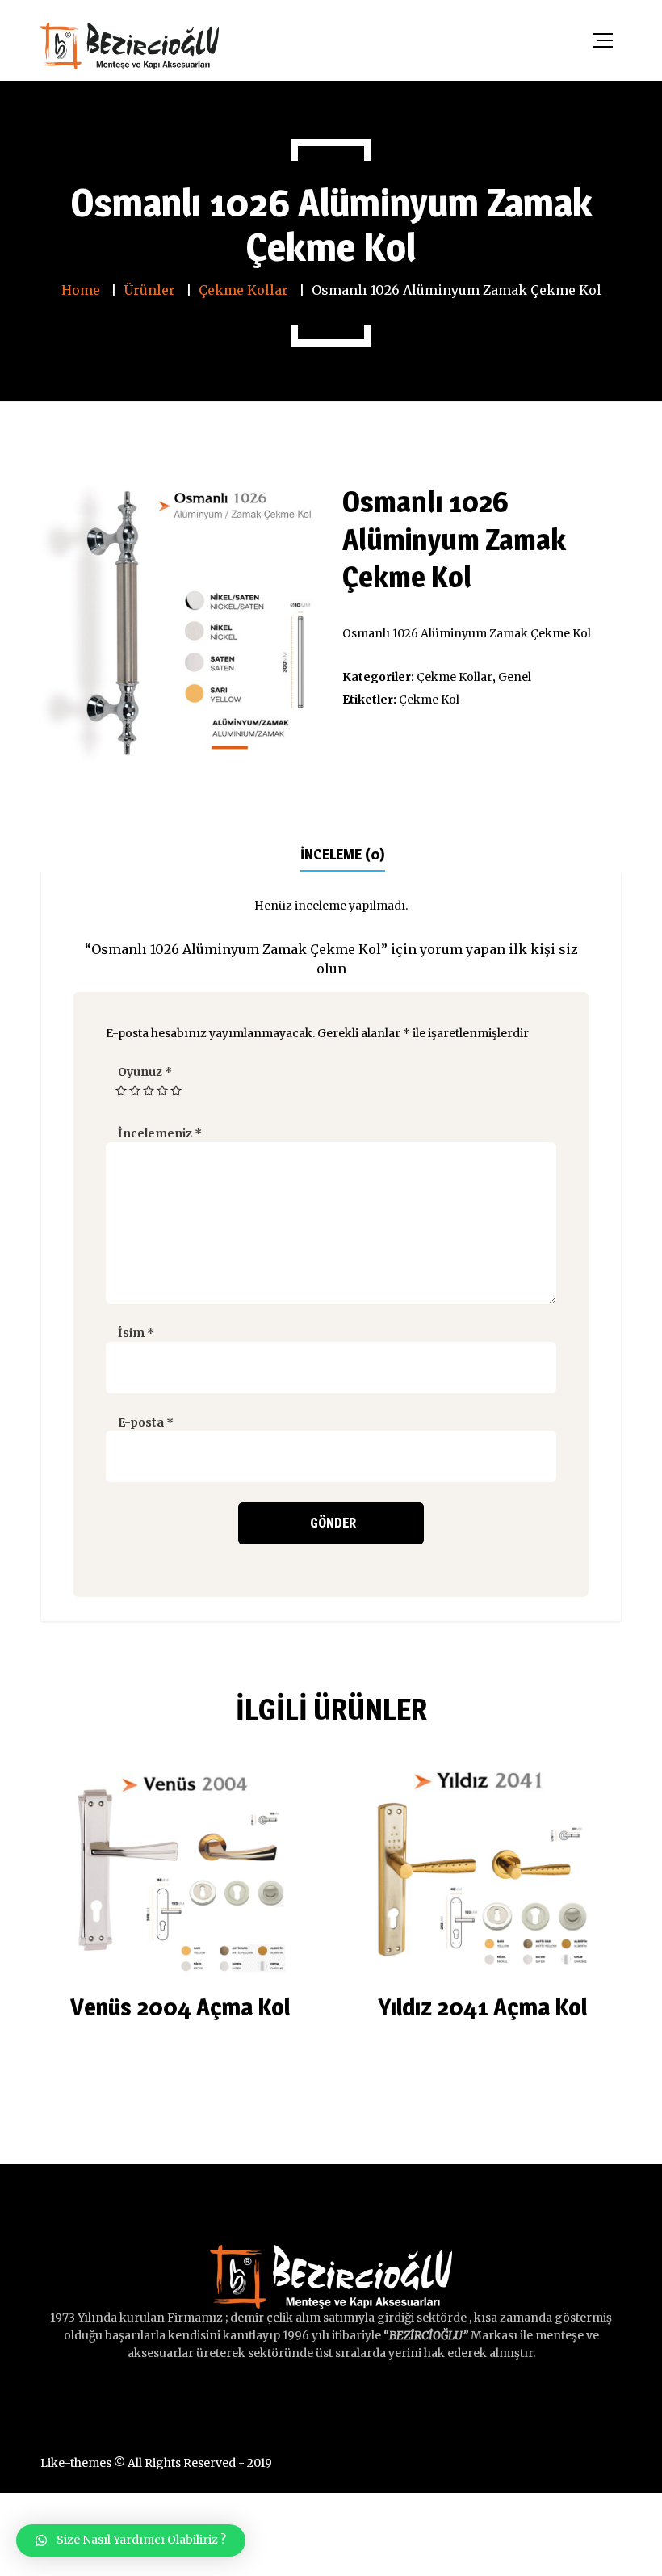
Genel (515, 677)
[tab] (343, 853)
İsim (136, 1333)
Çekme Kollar (455, 677)
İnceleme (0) (343, 854)
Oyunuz (145, 1072)
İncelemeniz (160, 1133)
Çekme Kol (429, 700)
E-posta (146, 1422)
